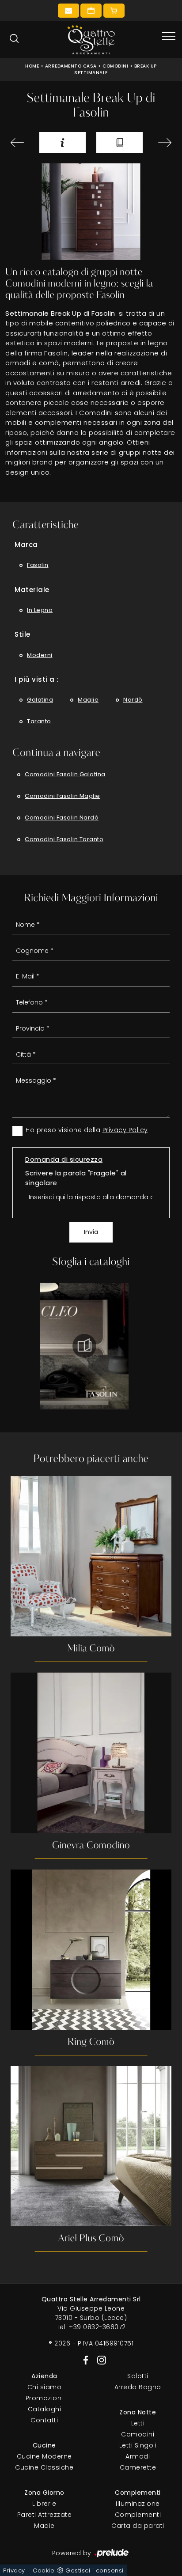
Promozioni (44, 2398)
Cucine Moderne (44, 2456)
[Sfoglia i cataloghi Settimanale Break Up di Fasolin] (119, 142)
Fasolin (38, 565)
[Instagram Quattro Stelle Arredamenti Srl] (99, 2360)
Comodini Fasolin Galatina (65, 774)
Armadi (138, 2456)
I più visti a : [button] (37, 679)
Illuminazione (138, 2504)
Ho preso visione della (87, 1130)
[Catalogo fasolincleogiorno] (84, 1346)
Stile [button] (23, 634)
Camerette (138, 2467)
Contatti (44, 2420)
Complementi (138, 2515)
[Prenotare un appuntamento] (91, 11)
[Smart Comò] (20, 143)
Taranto (39, 721)
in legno (40, 610)
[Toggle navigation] (169, 37)
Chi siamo (45, 2387)
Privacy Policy (125, 1130)
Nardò (133, 700)
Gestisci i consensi (95, 2570)
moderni (40, 655)
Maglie (88, 700)
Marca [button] (26, 545)
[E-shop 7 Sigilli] (114, 11)
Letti (138, 2423)
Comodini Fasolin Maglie (63, 796)
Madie (44, 2526)
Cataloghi (45, 2409)
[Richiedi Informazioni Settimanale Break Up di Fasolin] (63, 142)
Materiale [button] (32, 590)
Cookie (44, 2570)
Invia (91, 1232)
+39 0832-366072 (97, 2327)
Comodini (115, 66)
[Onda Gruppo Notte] (162, 143)
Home (32, 66)
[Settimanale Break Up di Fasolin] (91, 212)
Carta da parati (138, 2526)
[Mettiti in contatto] (68, 11)
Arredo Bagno (138, 2387)
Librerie (44, 2504)
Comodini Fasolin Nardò (62, 818)
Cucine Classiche (44, 2467)
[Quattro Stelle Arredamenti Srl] (91, 40)
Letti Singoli (138, 2445)
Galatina (40, 700)
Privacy (14, 2570)
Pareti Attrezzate (45, 2515)
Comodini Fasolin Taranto (64, 839)
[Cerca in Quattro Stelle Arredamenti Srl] (14, 38)
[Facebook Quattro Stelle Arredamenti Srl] (84, 2360)
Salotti (138, 2376)
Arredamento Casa (71, 66)
